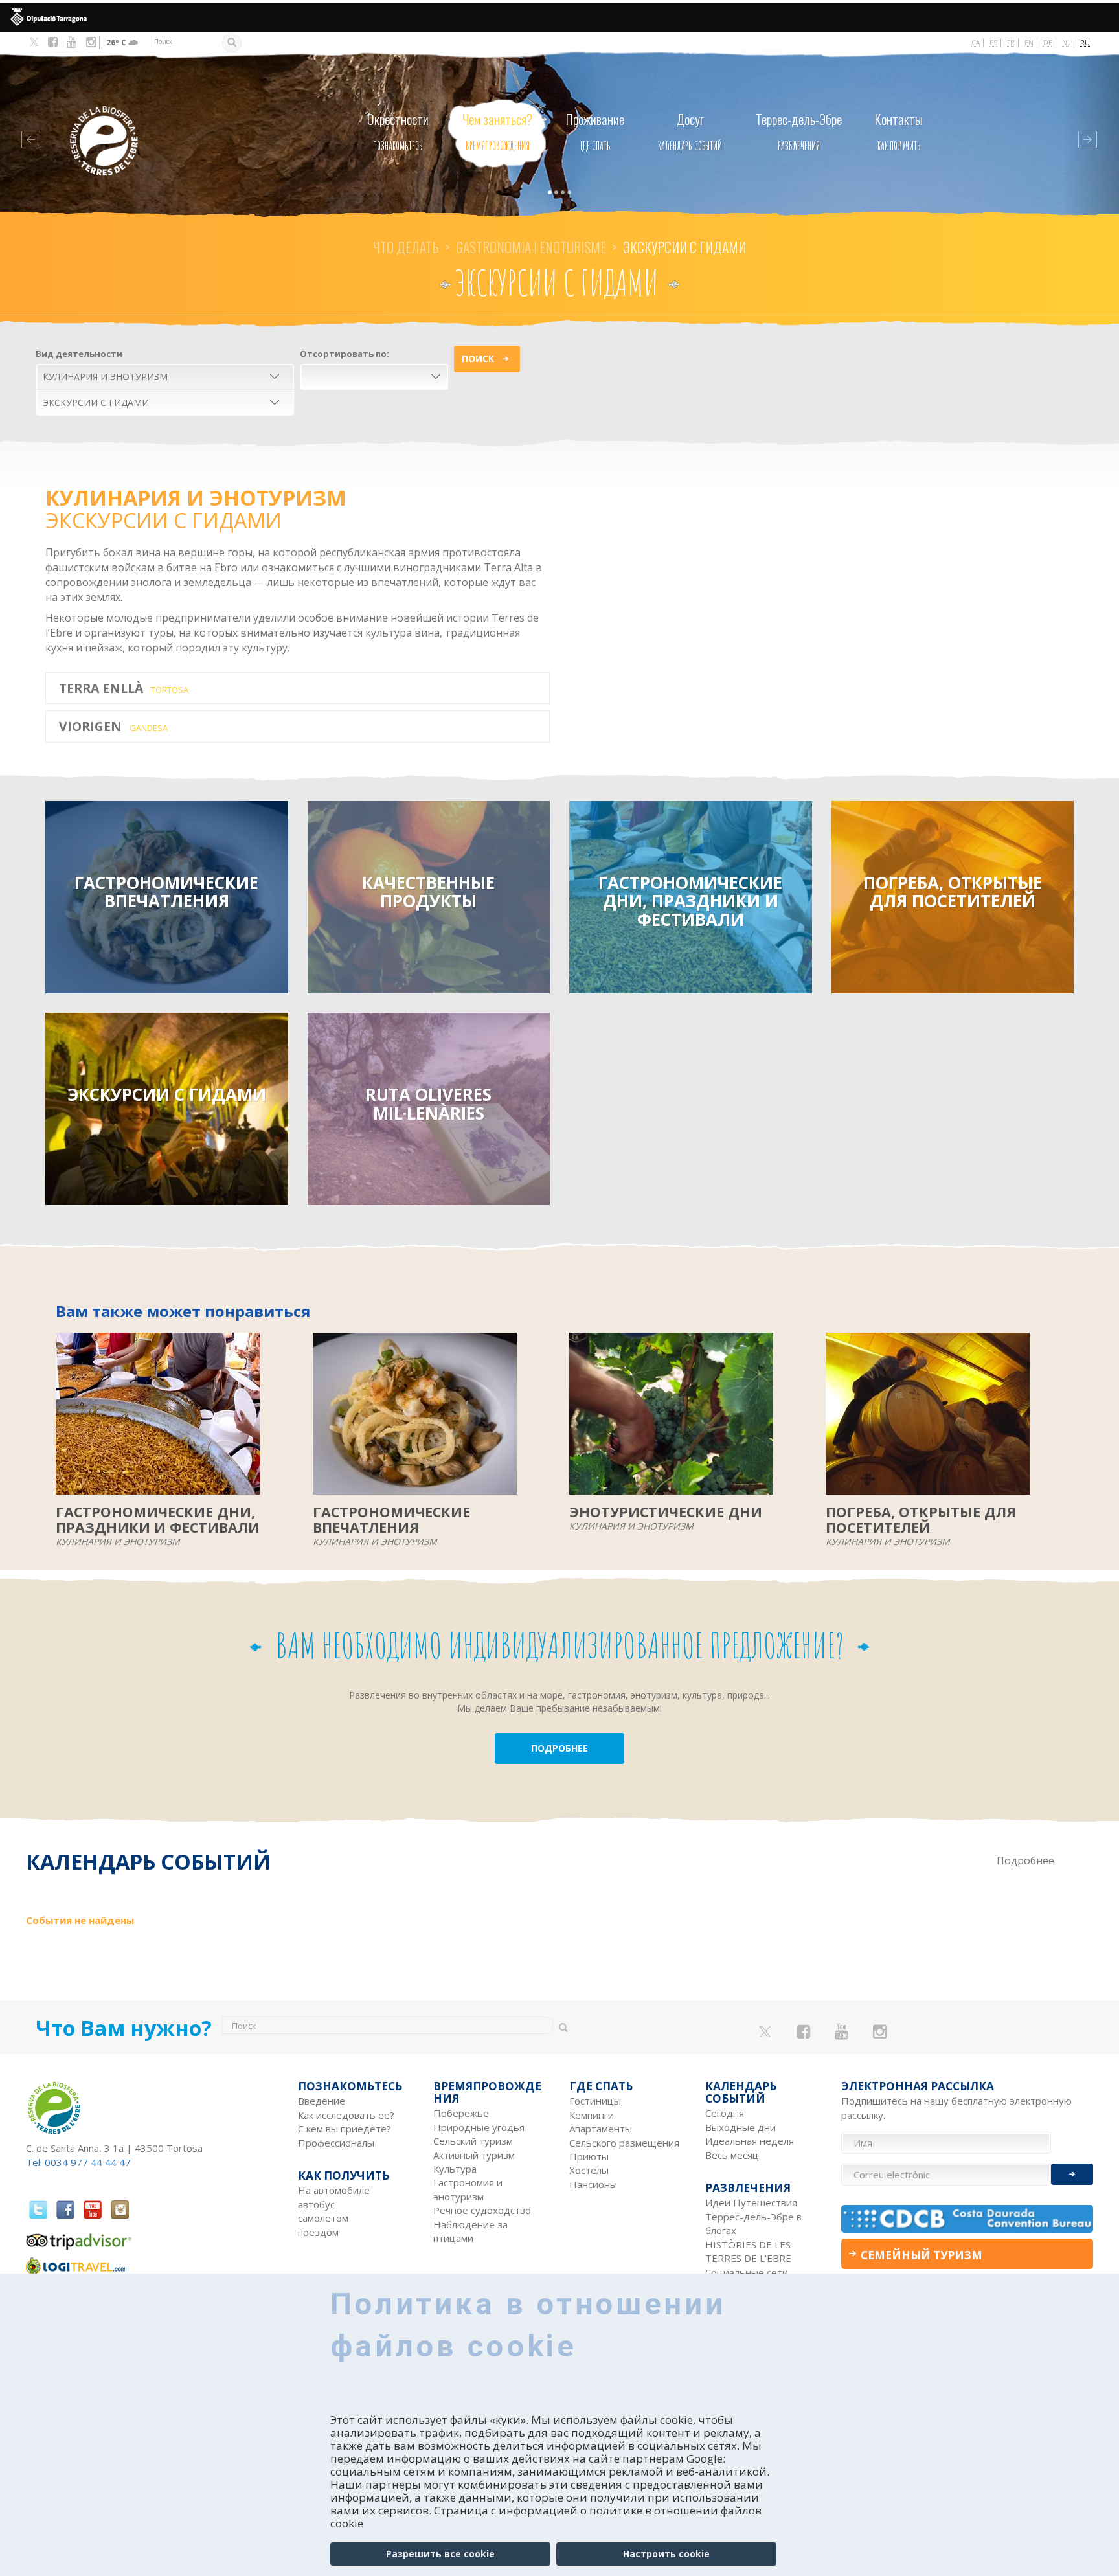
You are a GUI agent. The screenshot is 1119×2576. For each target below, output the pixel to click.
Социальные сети (747, 2272)
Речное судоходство (482, 2210)
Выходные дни (740, 2127)
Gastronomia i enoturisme (531, 247)
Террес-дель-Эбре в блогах (753, 2223)
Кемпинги (592, 2115)
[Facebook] (53, 42)
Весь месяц (732, 2155)
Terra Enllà (124, 688)
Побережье (461, 2113)
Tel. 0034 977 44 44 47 (78, 2162)
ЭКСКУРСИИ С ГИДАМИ (167, 1094)
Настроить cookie (666, 2554)
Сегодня (725, 2113)
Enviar (1072, 2174)
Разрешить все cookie (440, 2554)
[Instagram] (91, 42)
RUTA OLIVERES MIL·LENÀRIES (428, 1104)
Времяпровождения (497, 131)
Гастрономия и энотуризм (468, 2189)
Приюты (589, 2156)
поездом (318, 2232)
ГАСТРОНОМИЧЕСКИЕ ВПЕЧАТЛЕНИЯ (166, 892)
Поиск (478, 358)
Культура (455, 2169)
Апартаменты (601, 2129)
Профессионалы (336, 2143)
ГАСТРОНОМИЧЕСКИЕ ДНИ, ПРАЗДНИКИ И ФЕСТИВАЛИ (690, 901)
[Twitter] (34, 43)
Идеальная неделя (750, 2141)
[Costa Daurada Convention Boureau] (967, 2219)
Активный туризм (474, 2155)
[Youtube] (72, 42)
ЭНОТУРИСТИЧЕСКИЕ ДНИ (666, 1512)
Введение (322, 2101)
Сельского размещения (624, 2143)
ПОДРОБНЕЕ (559, 1748)
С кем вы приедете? (345, 2129)
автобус (316, 2204)
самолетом (323, 2218)
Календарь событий (690, 131)
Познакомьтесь (398, 131)
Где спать (595, 131)
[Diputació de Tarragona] (559, 17)
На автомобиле (334, 2190)
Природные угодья (479, 2127)
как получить (899, 131)
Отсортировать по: (345, 354)
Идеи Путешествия (751, 2202)
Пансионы (593, 2184)
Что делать (406, 247)
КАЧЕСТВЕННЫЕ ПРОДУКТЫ (428, 892)
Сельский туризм (473, 2141)
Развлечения (799, 131)
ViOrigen (113, 726)
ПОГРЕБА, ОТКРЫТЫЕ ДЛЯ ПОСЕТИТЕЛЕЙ (953, 892)
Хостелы (589, 2170)
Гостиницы (595, 2101)
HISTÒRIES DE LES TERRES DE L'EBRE (748, 2251)
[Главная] (130, 121)
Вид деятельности (79, 354)
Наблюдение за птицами (470, 2231)
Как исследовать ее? (346, 2115)
